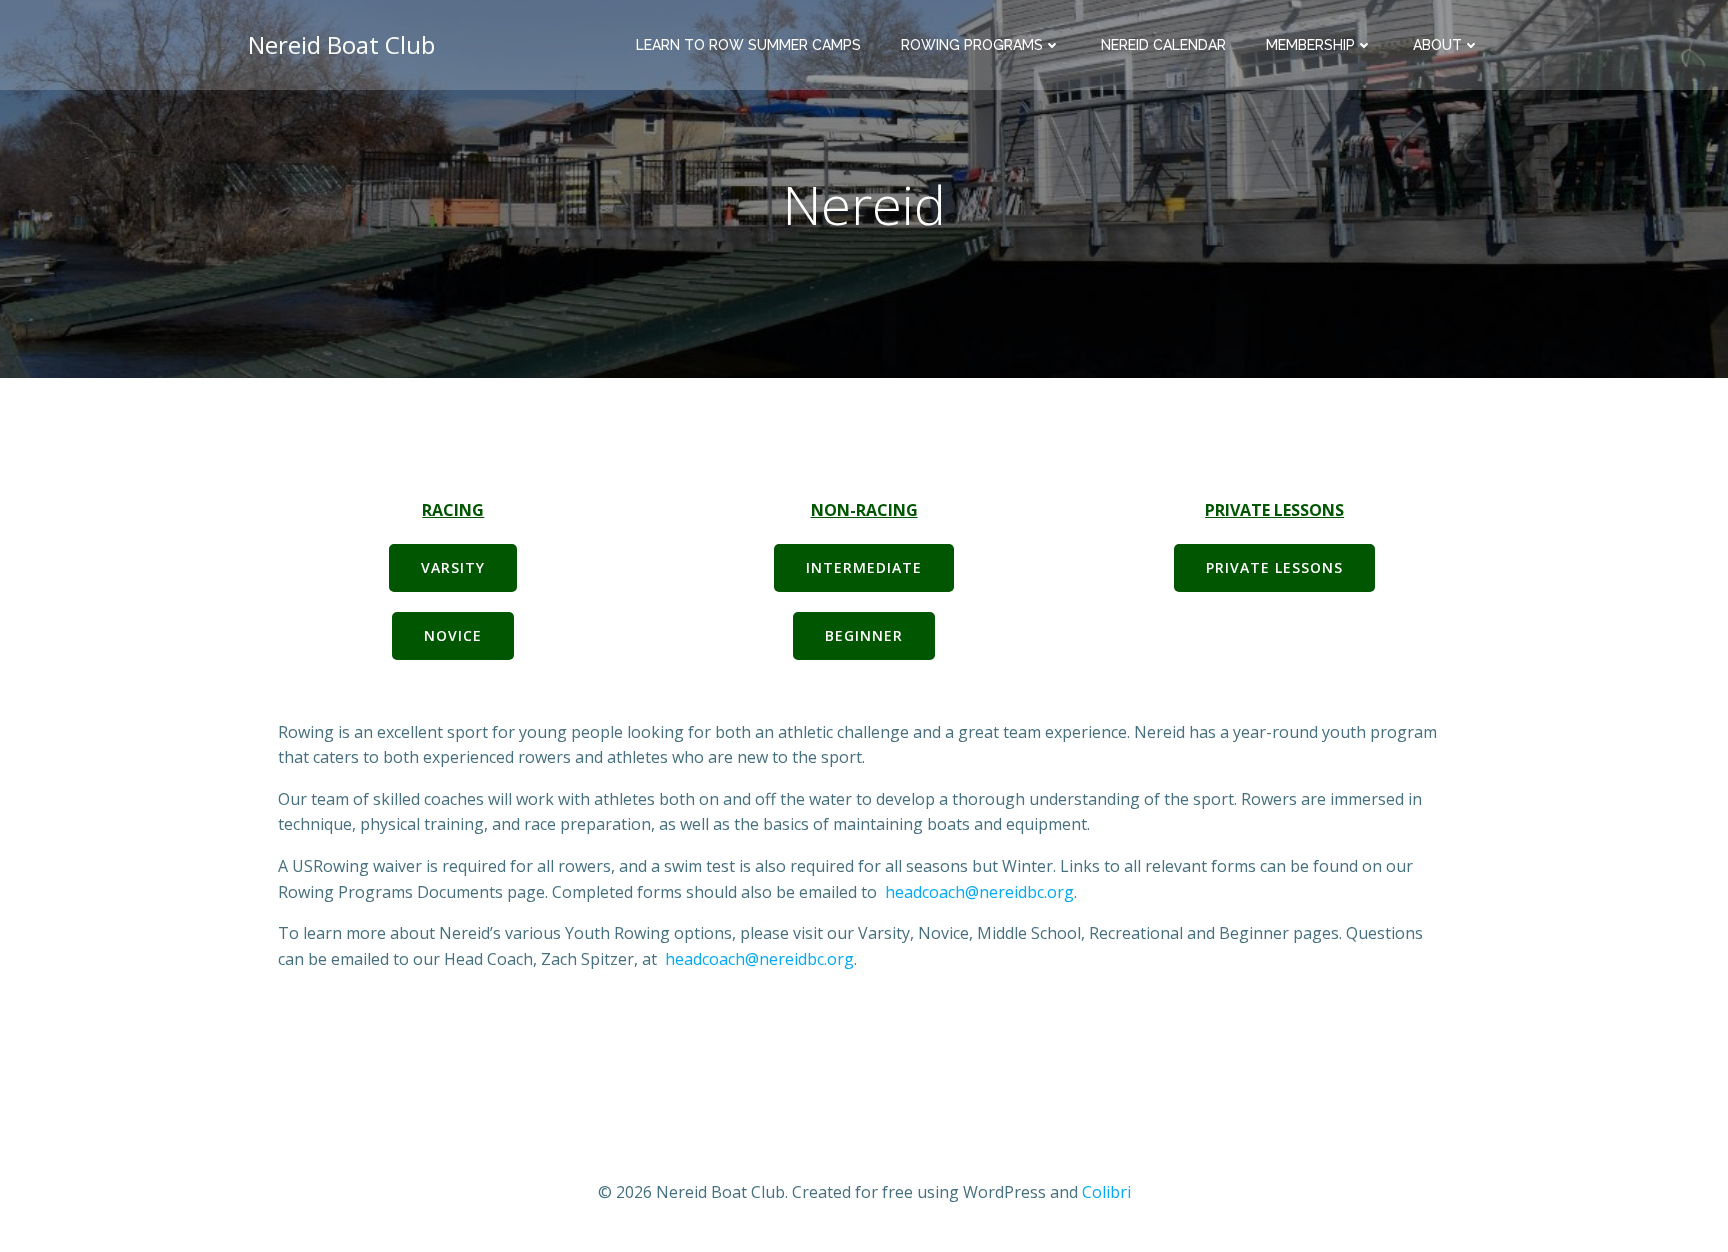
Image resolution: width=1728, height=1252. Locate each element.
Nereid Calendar (1163, 45)
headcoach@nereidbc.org (979, 892)
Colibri (1106, 1192)
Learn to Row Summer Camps (748, 45)
